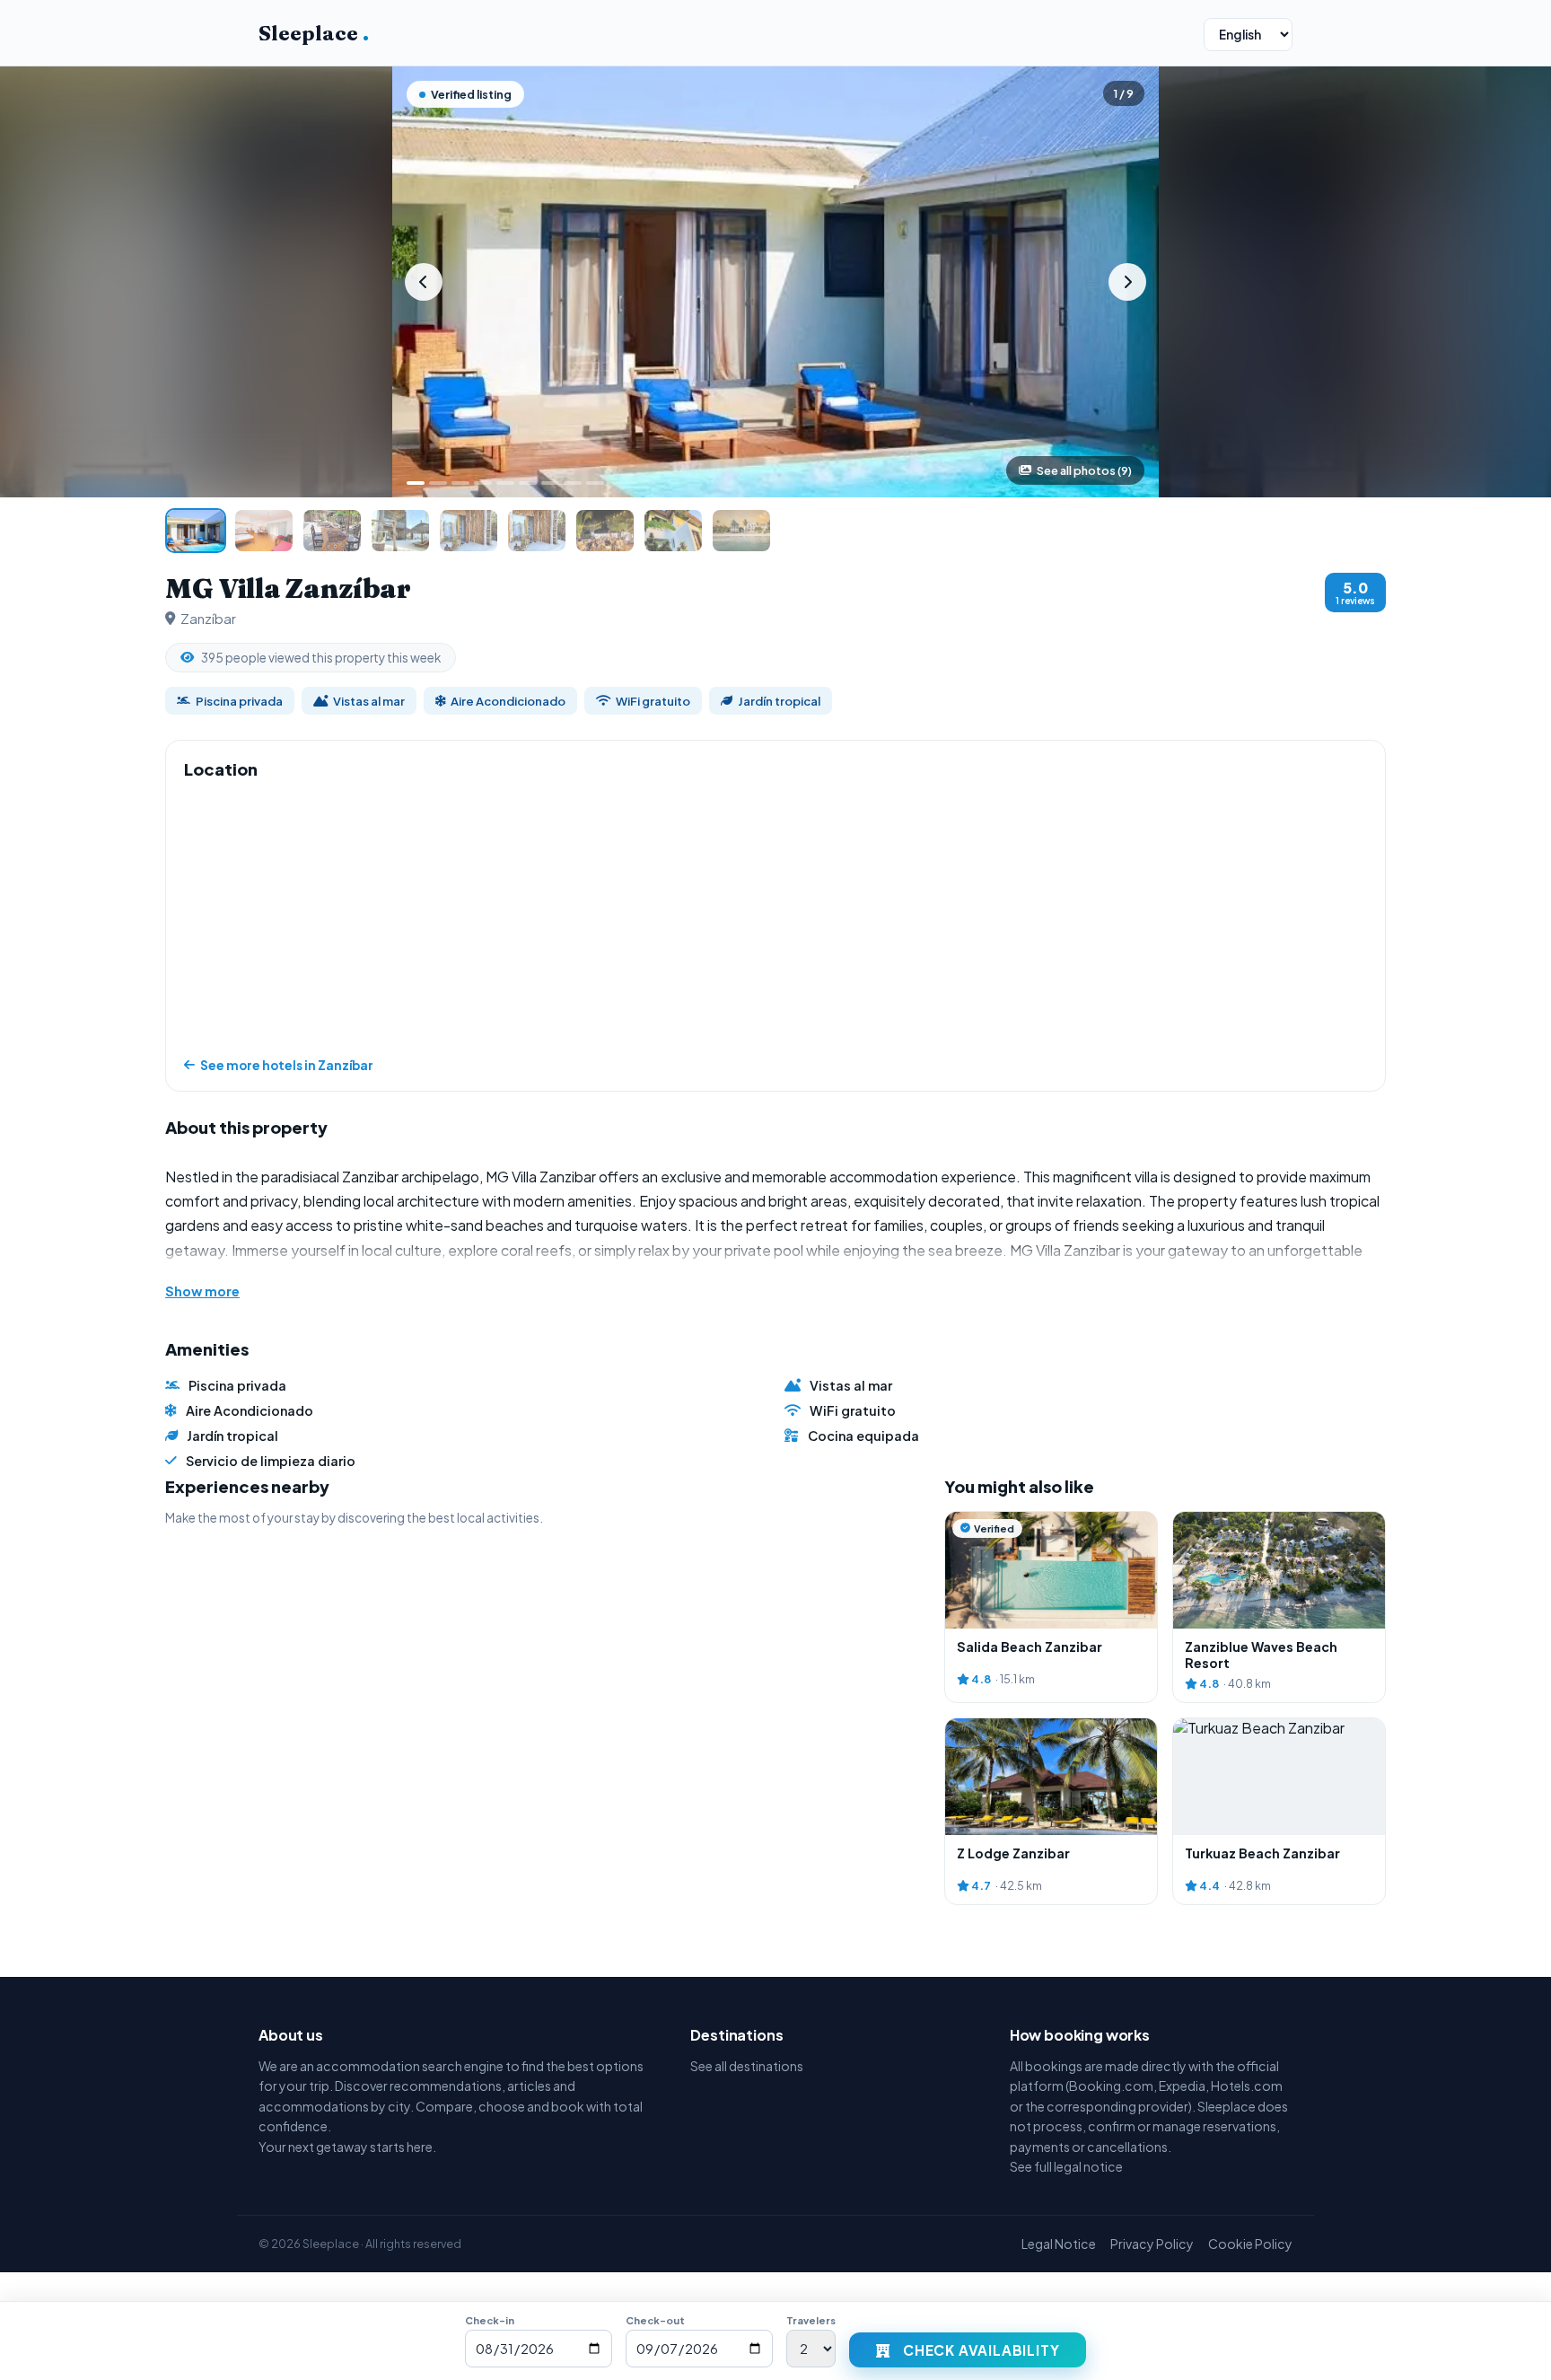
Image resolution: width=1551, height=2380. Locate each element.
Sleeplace (314, 33)
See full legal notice (1066, 2166)
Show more (202, 1291)
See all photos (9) (1084, 470)
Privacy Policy (1152, 2244)
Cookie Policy (1250, 2244)
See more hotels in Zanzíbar (287, 1065)
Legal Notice (1059, 2244)
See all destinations (747, 2066)
